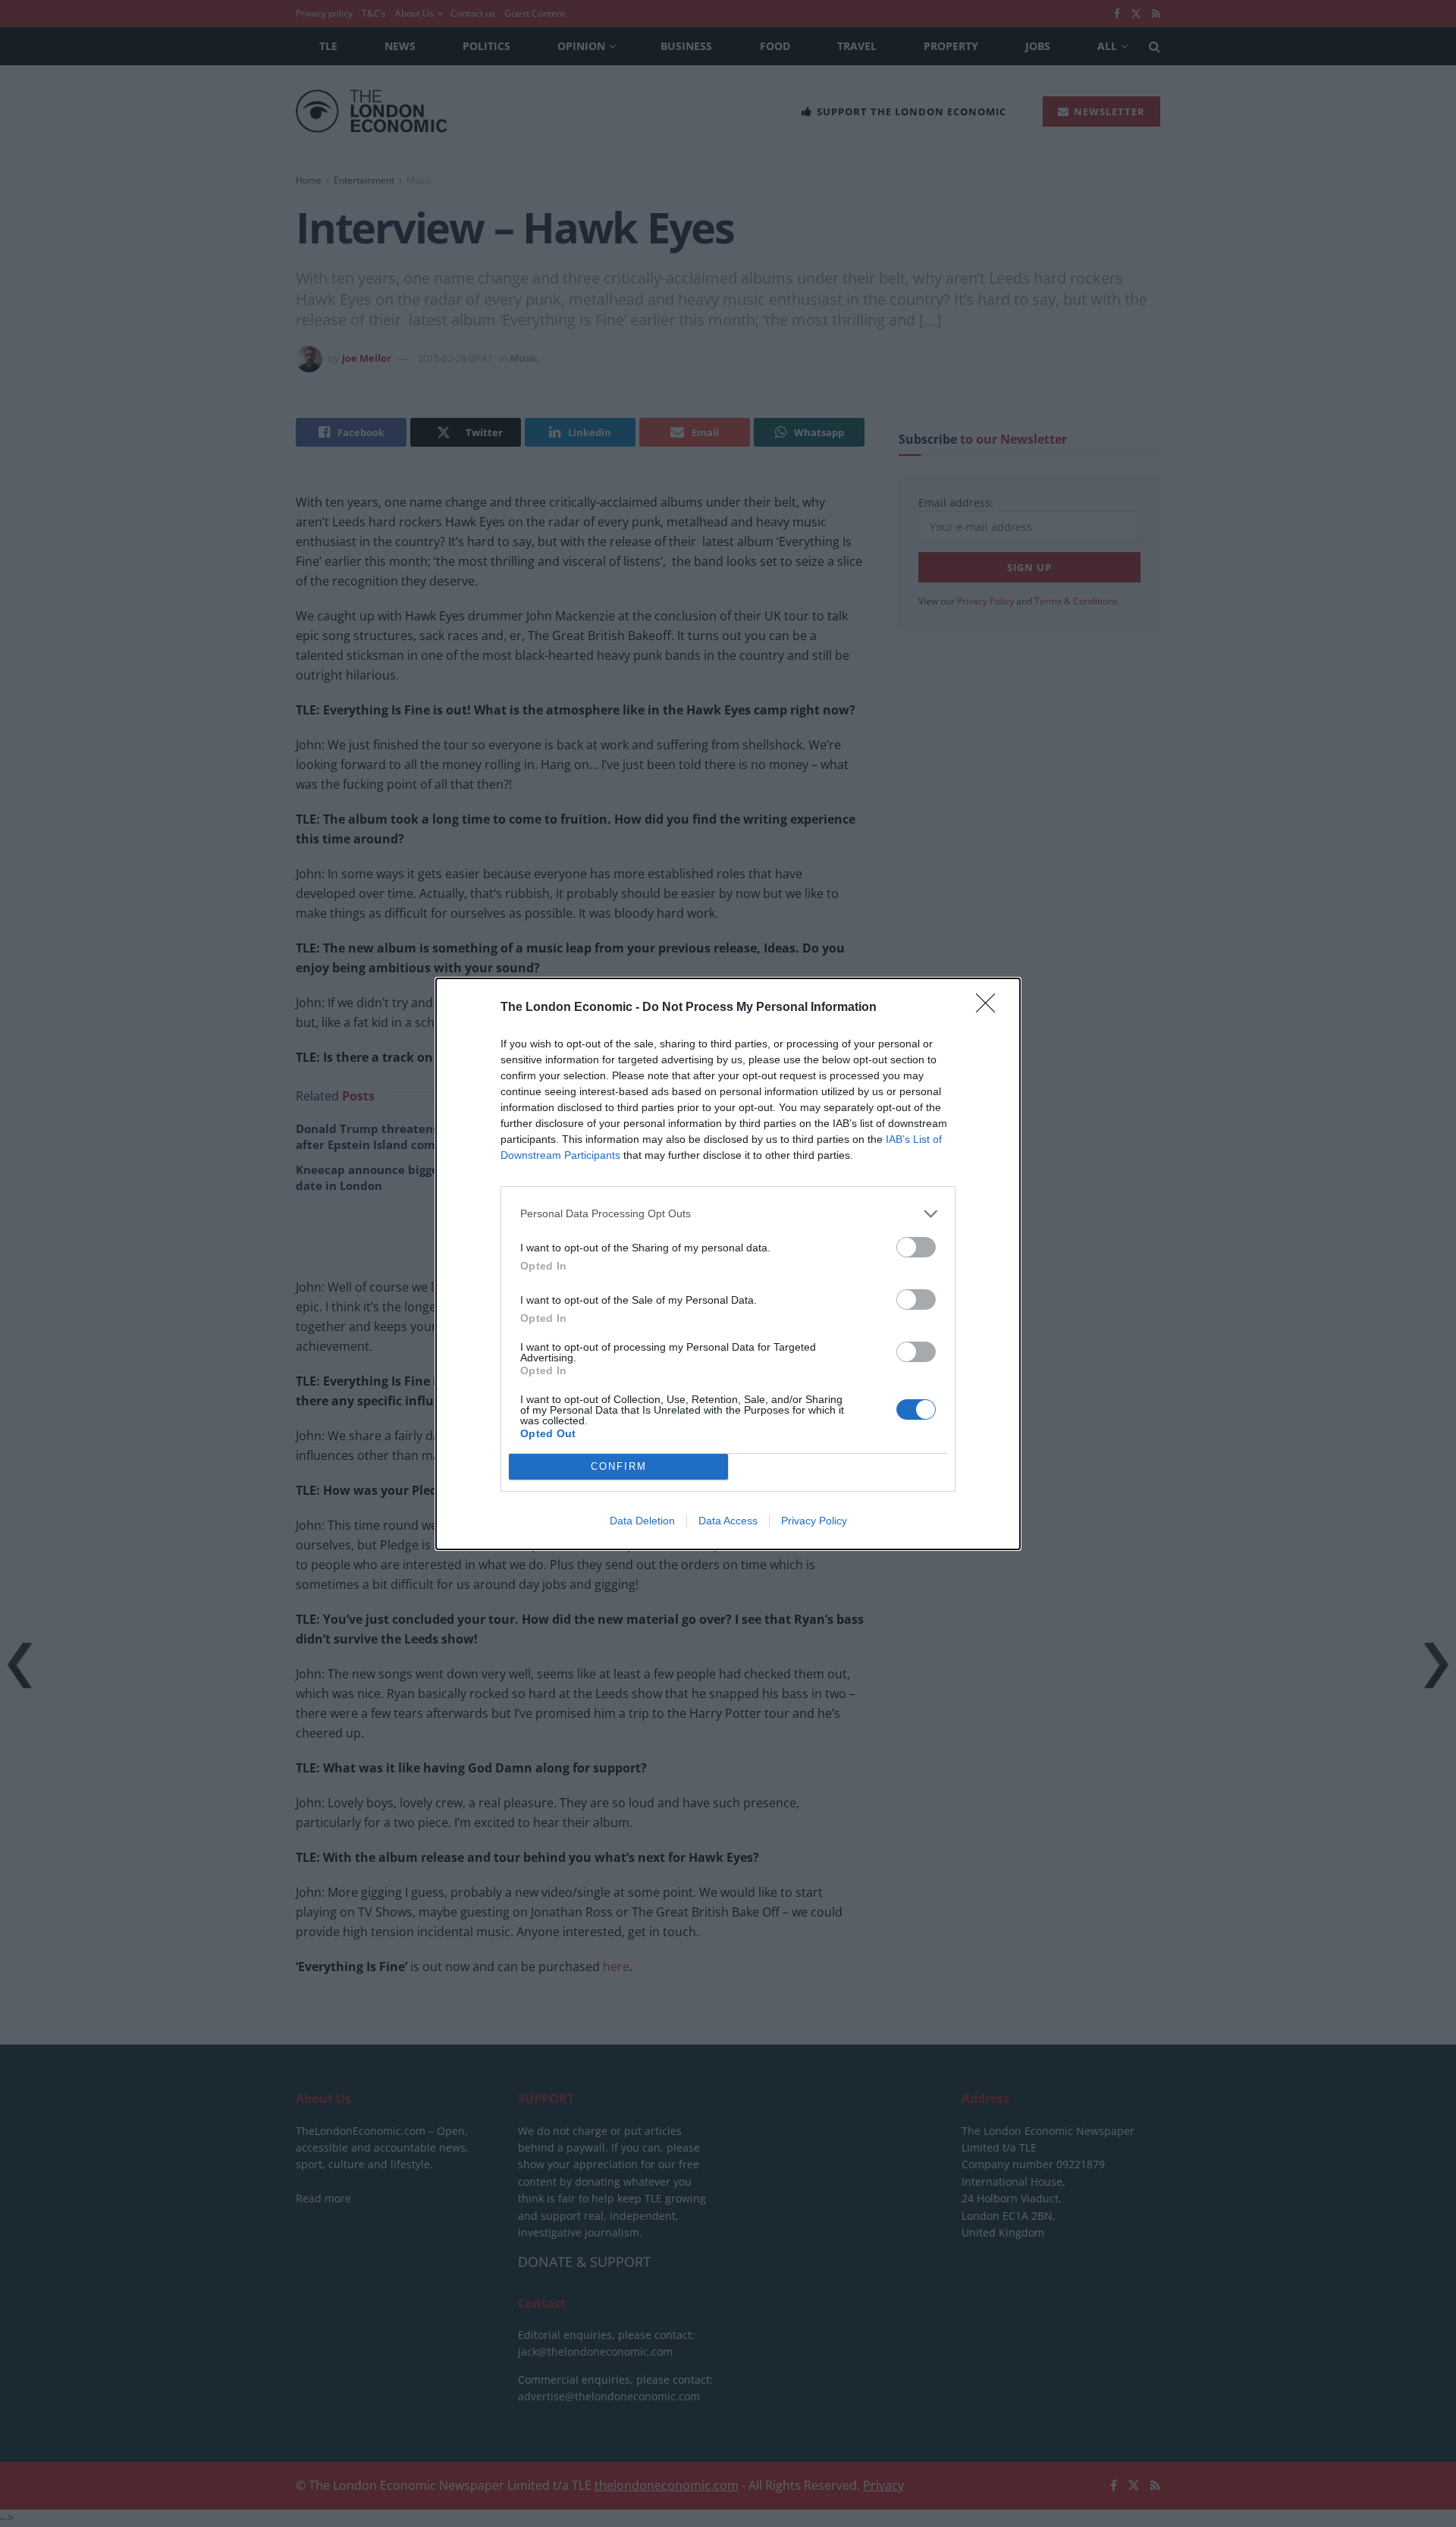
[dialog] (728, 1264)
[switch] (916, 1247)
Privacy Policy (814, 1521)
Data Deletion (642, 1521)
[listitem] (728, 1214)
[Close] (990, 1008)
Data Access (728, 1521)
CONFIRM (619, 1466)
